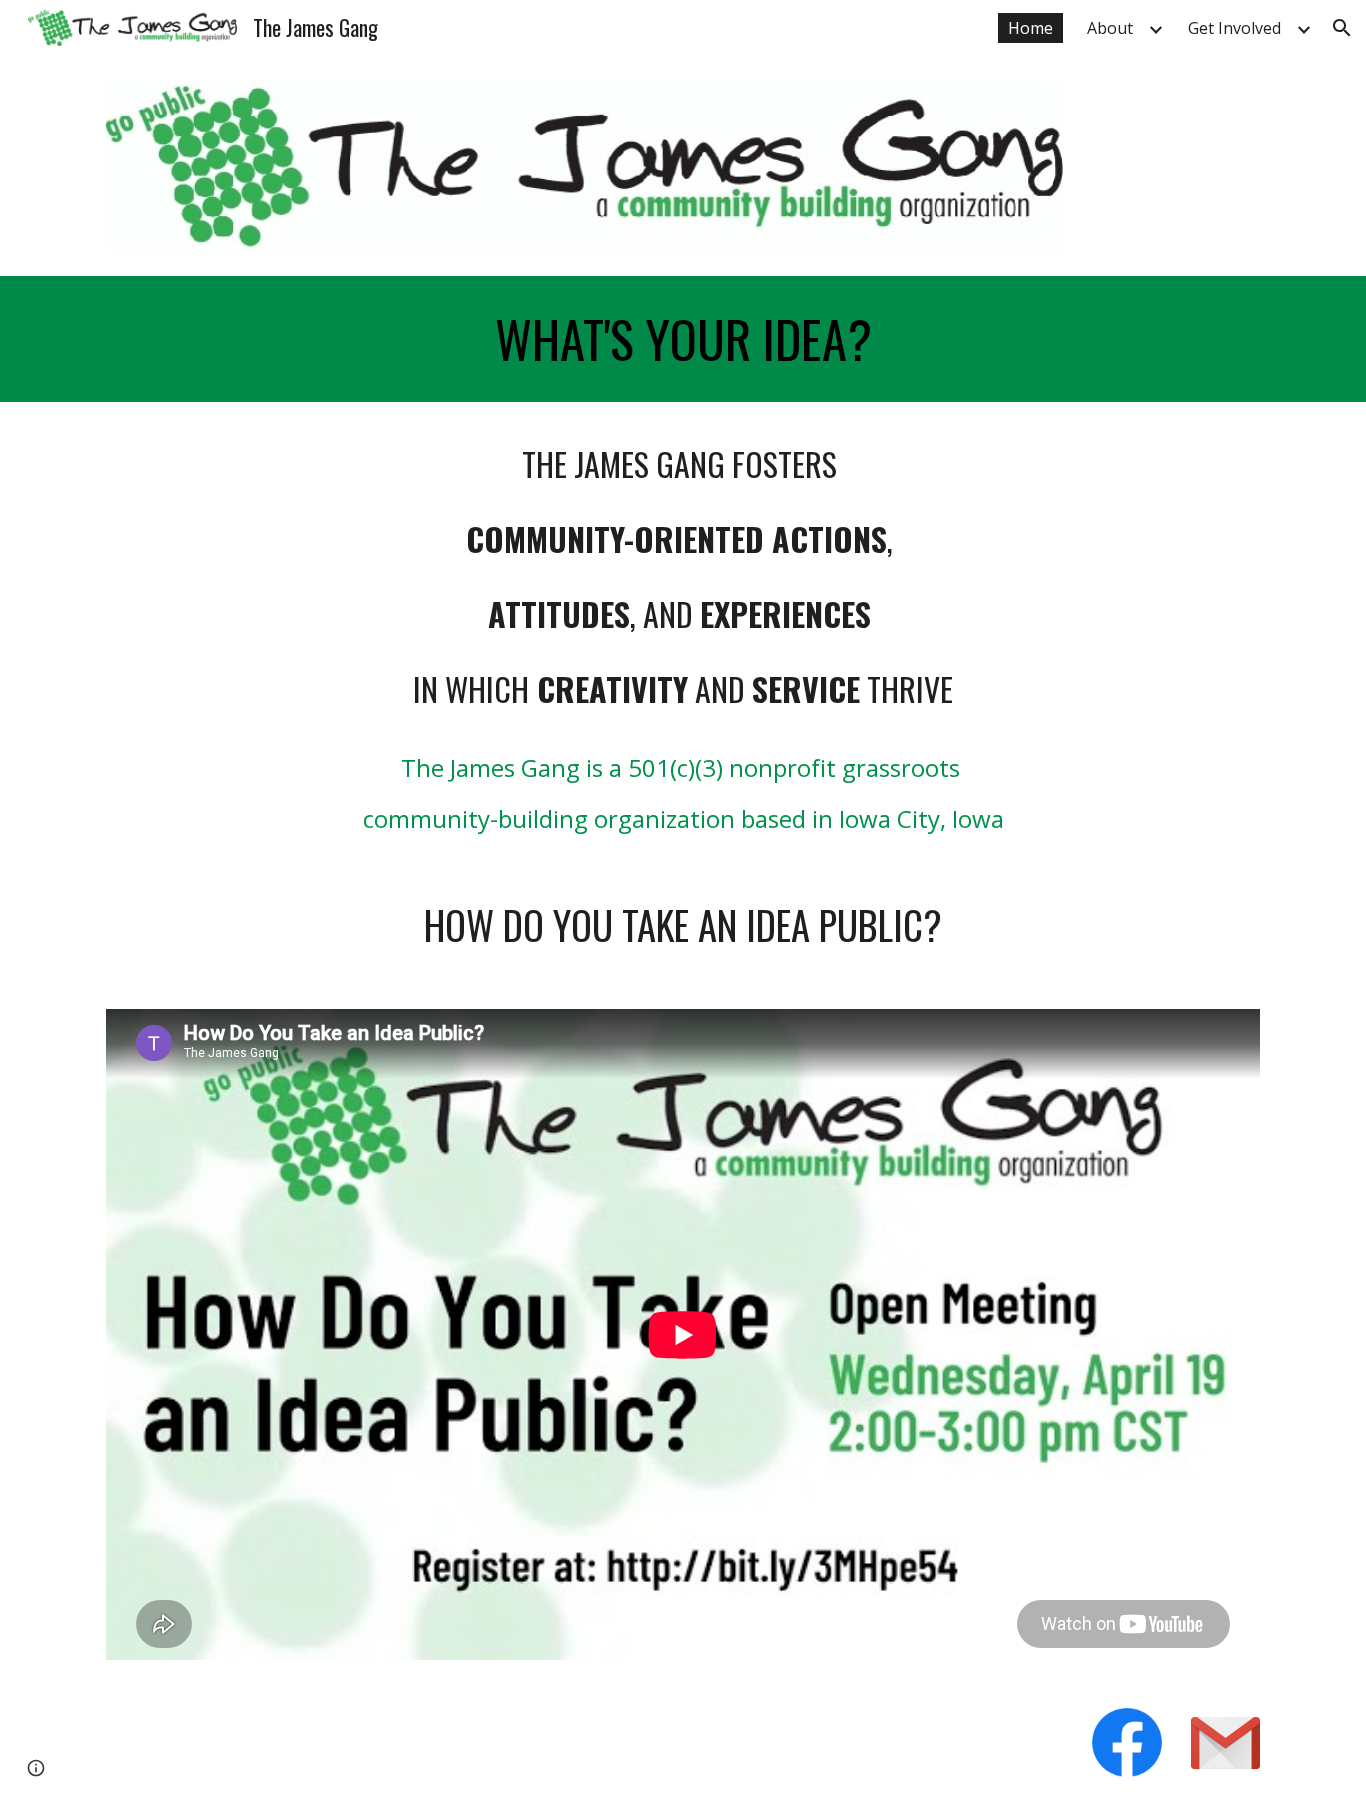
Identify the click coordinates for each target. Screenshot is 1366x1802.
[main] (683, 339)
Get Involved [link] (1234, 28)
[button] (1342, 28)
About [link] (1110, 28)
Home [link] (1030, 28)
